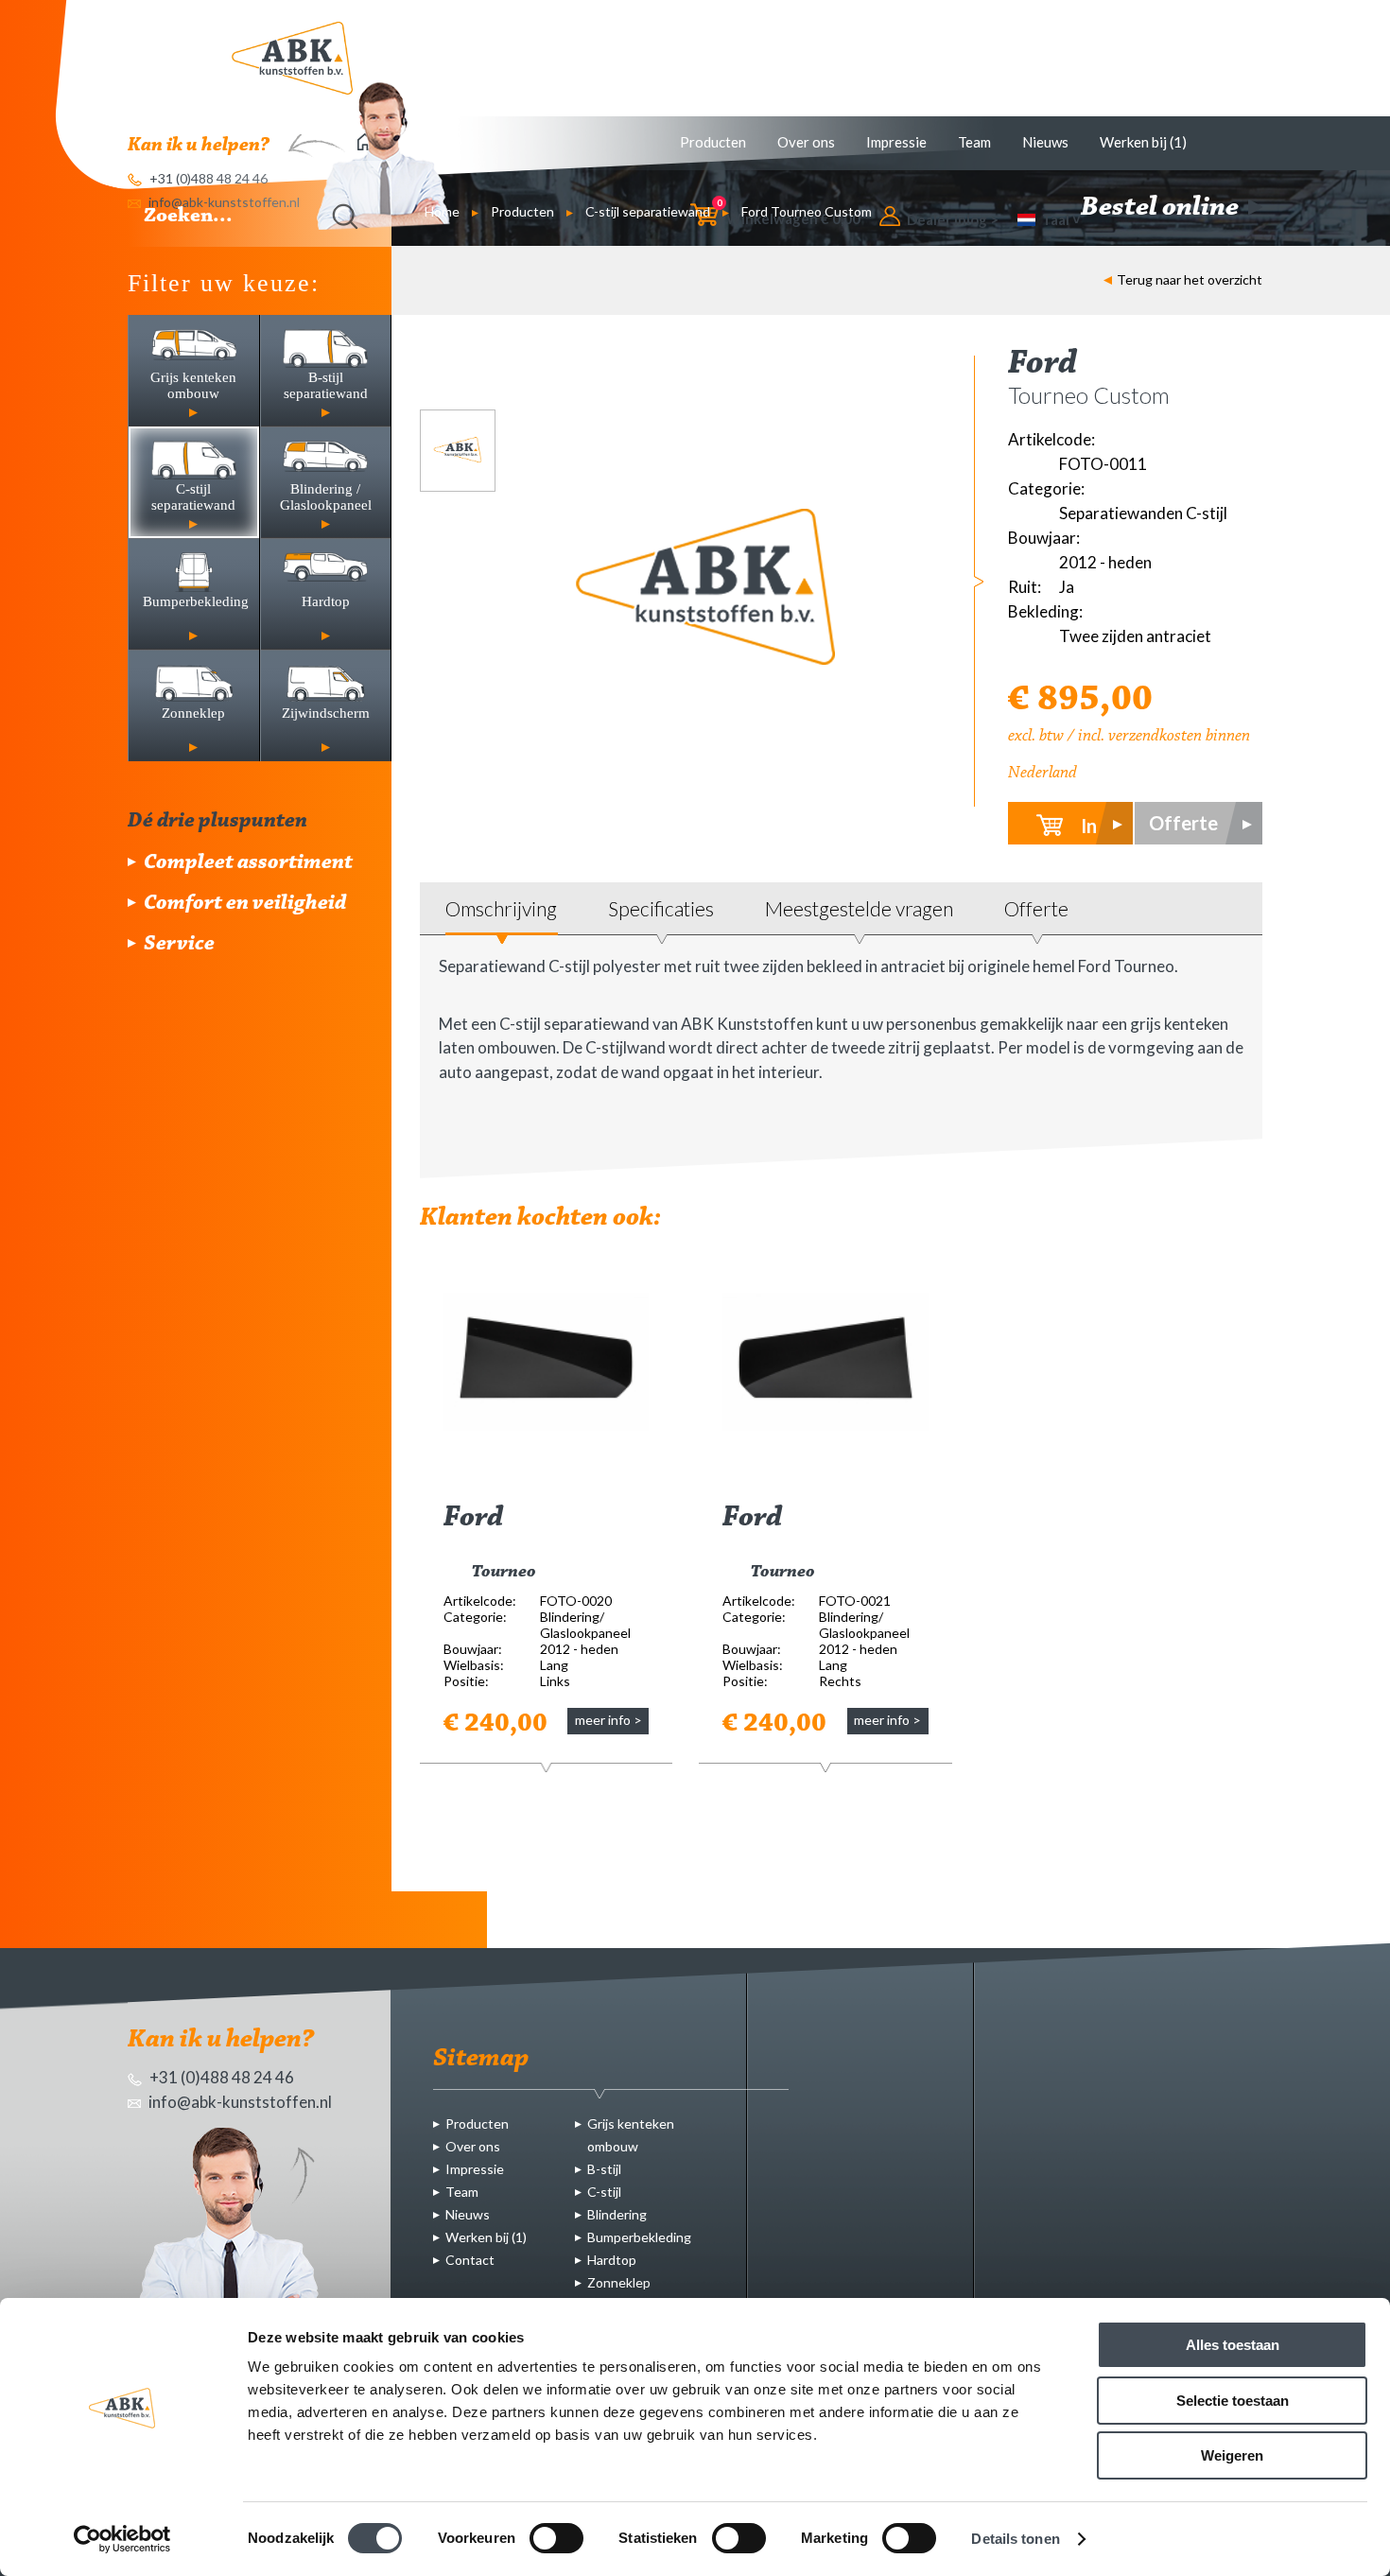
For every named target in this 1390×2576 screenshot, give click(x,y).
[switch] (556, 2538)
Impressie (896, 142)
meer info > (608, 1720)
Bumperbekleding (639, 2237)
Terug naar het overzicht (1190, 279)
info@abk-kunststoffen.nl (239, 2102)
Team (974, 142)
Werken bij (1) (1143, 142)
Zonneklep (619, 2282)
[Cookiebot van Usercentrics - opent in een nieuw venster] (122, 2539)
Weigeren (1232, 2455)
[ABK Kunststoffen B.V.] (292, 58)
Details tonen (1015, 2539)
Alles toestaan (1233, 2345)
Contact (470, 2260)
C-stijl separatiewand (648, 211)
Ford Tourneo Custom (807, 211)
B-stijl (604, 2169)
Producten (713, 142)
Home (442, 211)
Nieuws (1045, 142)
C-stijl (604, 2192)
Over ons (806, 142)
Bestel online (1162, 208)
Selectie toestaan (1233, 2401)
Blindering (617, 2214)
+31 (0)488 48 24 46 (220, 2077)
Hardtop (612, 2260)
